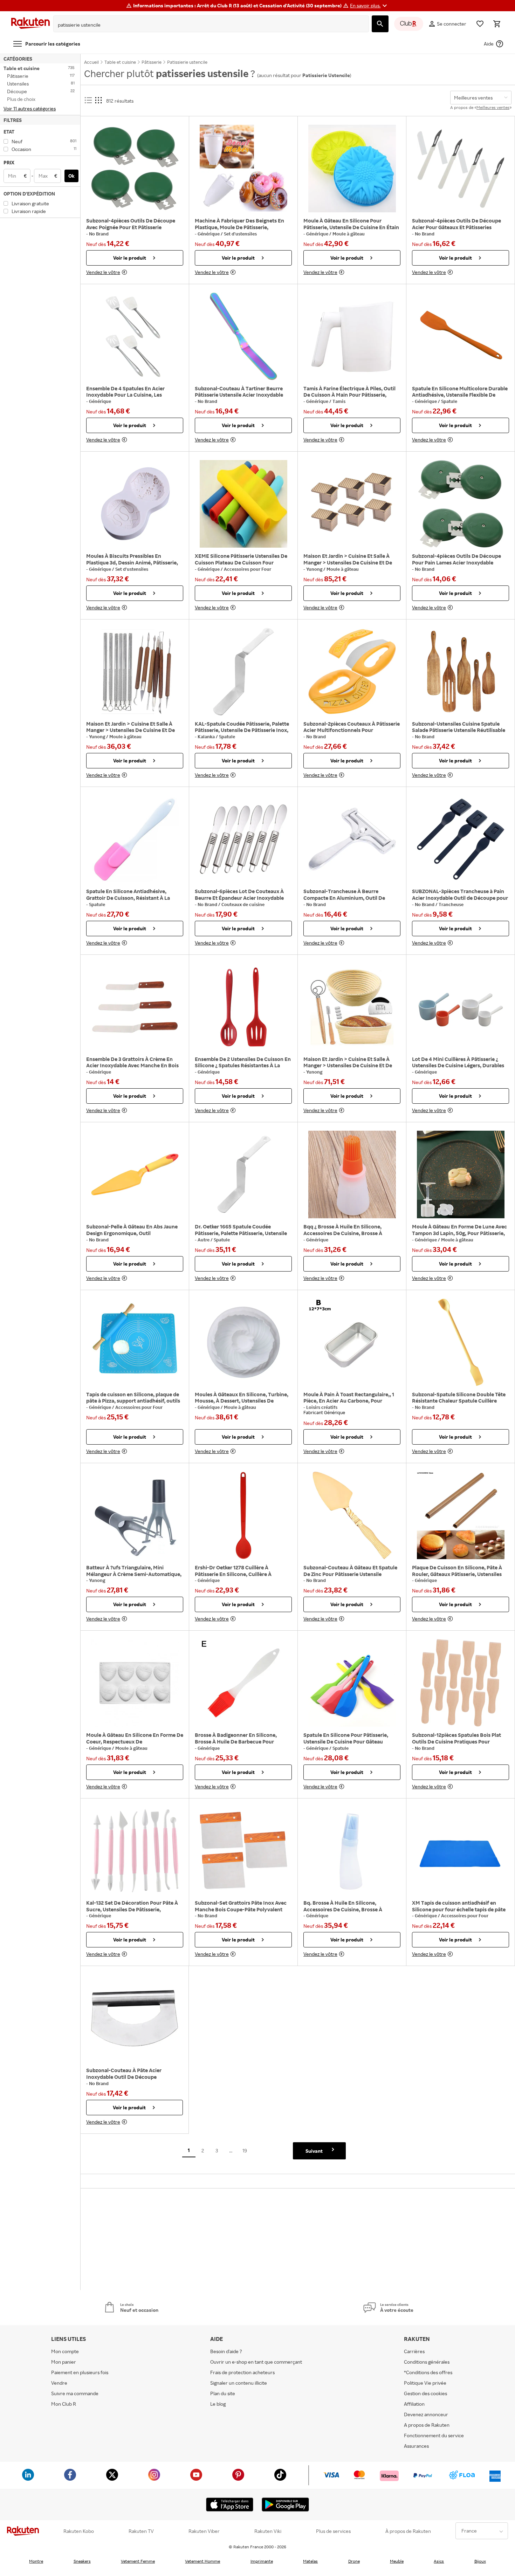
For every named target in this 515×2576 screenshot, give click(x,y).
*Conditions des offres (428, 2372)
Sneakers (82, 2561)
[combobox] (206, 25)
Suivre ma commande (75, 2393)
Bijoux (480, 2561)
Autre (204, 1240)
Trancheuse (451, 904)
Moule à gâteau (349, 234)
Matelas (310, 2561)
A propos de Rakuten (427, 2425)
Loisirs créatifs (322, 1407)
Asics (439, 2561)
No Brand (99, 234)
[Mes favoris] (480, 24)
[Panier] (497, 24)
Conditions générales (427, 2362)
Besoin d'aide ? (226, 2351)
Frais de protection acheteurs (242, 2372)
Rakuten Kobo (79, 2531)
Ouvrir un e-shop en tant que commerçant (256, 2362)
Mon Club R (64, 2404)
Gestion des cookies (425, 2393)
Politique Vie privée (425, 2383)
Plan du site (223, 2393)
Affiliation (414, 2404)
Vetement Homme (202, 2561)
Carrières (414, 2351)
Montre (36, 2561)
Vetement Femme (138, 2561)
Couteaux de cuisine (243, 904)
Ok (71, 176)
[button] (369, 6)
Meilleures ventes (493, 107)
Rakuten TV (141, 2531)
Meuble (397, 2561)
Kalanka (207, 737)
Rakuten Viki (268, 2531)
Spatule (449, 401)
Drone (354, 2561)
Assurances (416, 2446)
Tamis (339, 401)
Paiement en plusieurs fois (80, 2372)
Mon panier (64, 2362)
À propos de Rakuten (408, 2531)
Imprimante (262, 2561)
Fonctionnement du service (434, 2435)
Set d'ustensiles (240, 234)
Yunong (315, 569)
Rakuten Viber (204, 2531)
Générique (209, 234)
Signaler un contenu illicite (239, 2383)
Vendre (59, 2383)
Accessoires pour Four (248, 569)
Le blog (218, 2404)
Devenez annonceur (426, 2414)
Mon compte (65, 2351)
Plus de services (333, 2531)
